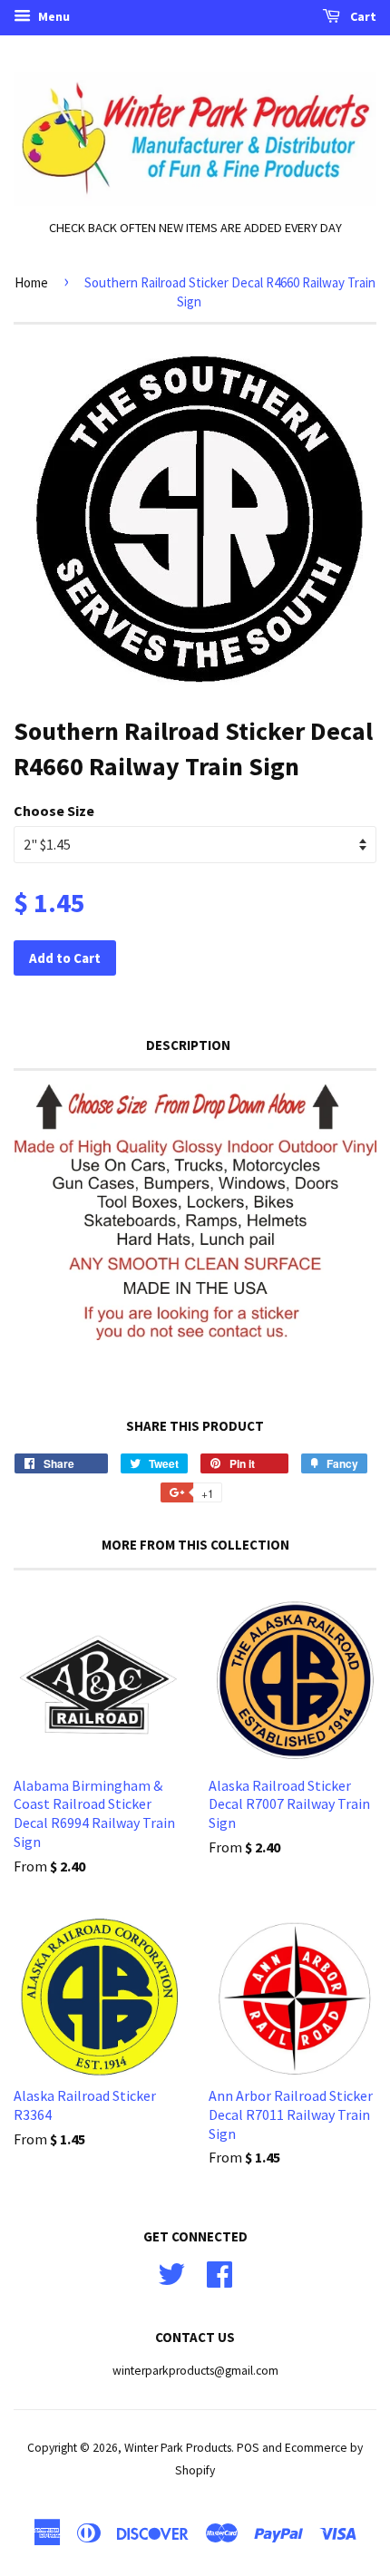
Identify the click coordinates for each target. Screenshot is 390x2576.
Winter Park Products (178, 2448)
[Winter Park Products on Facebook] (219, 2272)
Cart (362, 16)
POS (248, 2448)
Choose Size (54, 811)
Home (31, 282)
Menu (53, 16)
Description (188, 1045)
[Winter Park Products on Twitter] (171, 2272)
